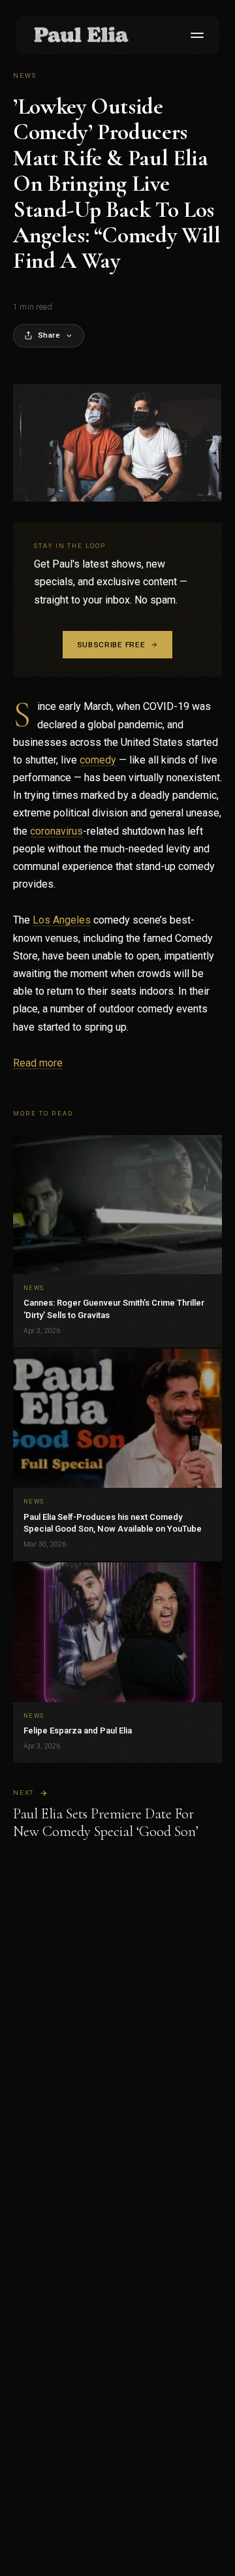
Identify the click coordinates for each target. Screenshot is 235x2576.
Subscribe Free (111, 645)
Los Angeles (62, 920)
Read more (38, 1063)
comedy (98, 760)
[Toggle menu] (195, 35)
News (25, 75)
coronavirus (56, 831)
